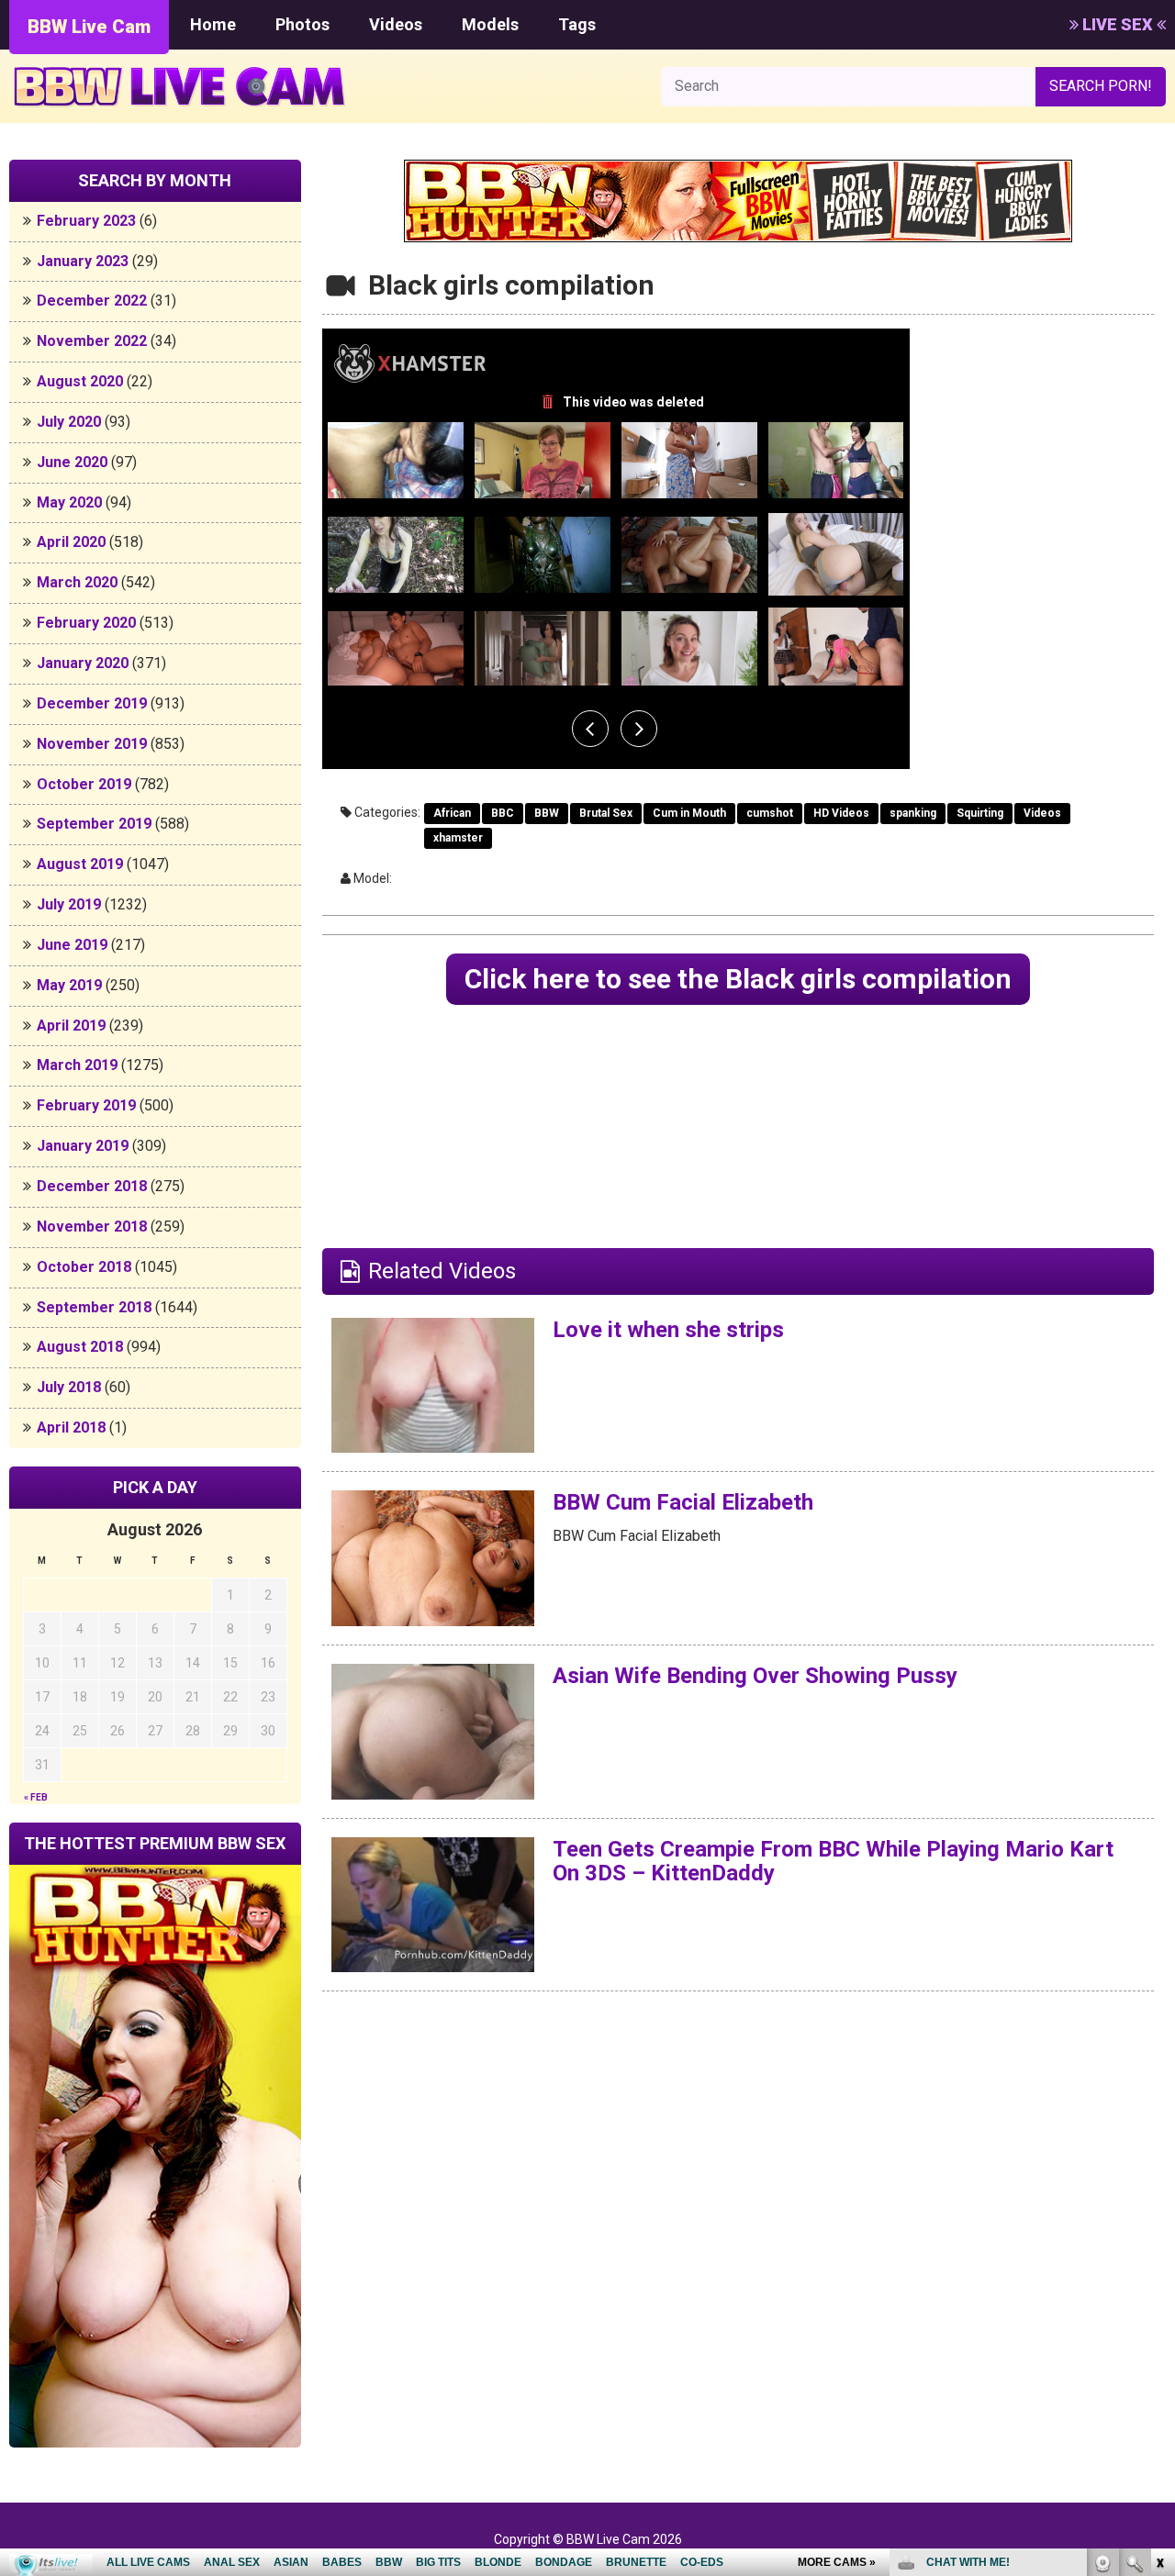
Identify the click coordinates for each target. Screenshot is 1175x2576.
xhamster (458, 838)
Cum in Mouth (689, 813)
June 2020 (72, 462)
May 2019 (69, 985)
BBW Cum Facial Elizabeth (683, 1502)
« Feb (36, 1797)
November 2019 (92, 744)
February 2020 (86, 623)
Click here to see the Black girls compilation (738, 979)
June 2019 (72, 945)
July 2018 (69, 1387)
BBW (547, 813)
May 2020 (69, 502)
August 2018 (80, 1347)
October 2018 (84, 1267)
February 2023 (86, 221)
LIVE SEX (1118, 24)
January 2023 (83, 261)
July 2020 (69, 422)
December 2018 (92, 1186)
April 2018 (71, 1427)
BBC (503, 813)
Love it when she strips (668, 1330)
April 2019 (71, 1026)
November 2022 (92, 341)
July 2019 (69, 904)
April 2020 (71, 542)
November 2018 (92, 1227)
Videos (396, 24)
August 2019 (80, 864)
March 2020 (77, 582)
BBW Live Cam (89, 27)
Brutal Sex (606, 813)
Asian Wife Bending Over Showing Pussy (755, 1676)
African (452, 813)
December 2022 (92, 301)
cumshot (770, 813)
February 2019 (86, 1105)
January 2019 (83, 1146)
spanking (913, 813)
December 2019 (92, 703)
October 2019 (84, 784)
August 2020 (80, 381)
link (1159, 2289)
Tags (577, 24)
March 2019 (77, 1065)
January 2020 (83, 663)
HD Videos (841, 813)
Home (213, 24)
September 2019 (94, 824)
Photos (302, 24)
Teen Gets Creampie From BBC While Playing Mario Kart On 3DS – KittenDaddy (833, 1861)
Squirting (980, 813)
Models (490, 24)
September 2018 (94, 1307)
